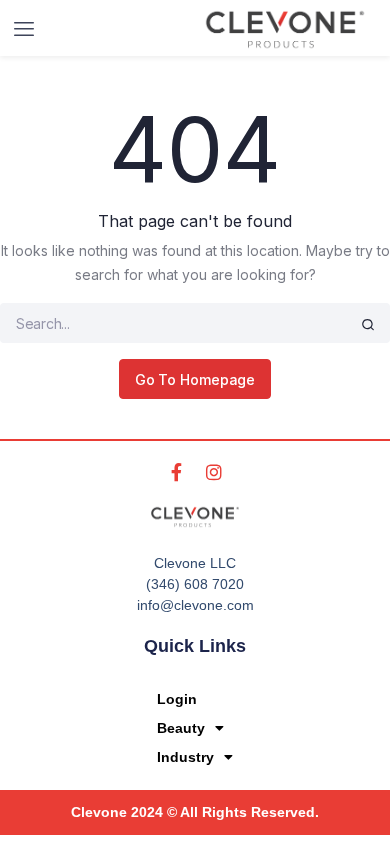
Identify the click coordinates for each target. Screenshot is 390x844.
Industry (185, 757)
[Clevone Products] (285, 29)
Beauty (181, 728)
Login (177, 699)
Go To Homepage (195, 379)
